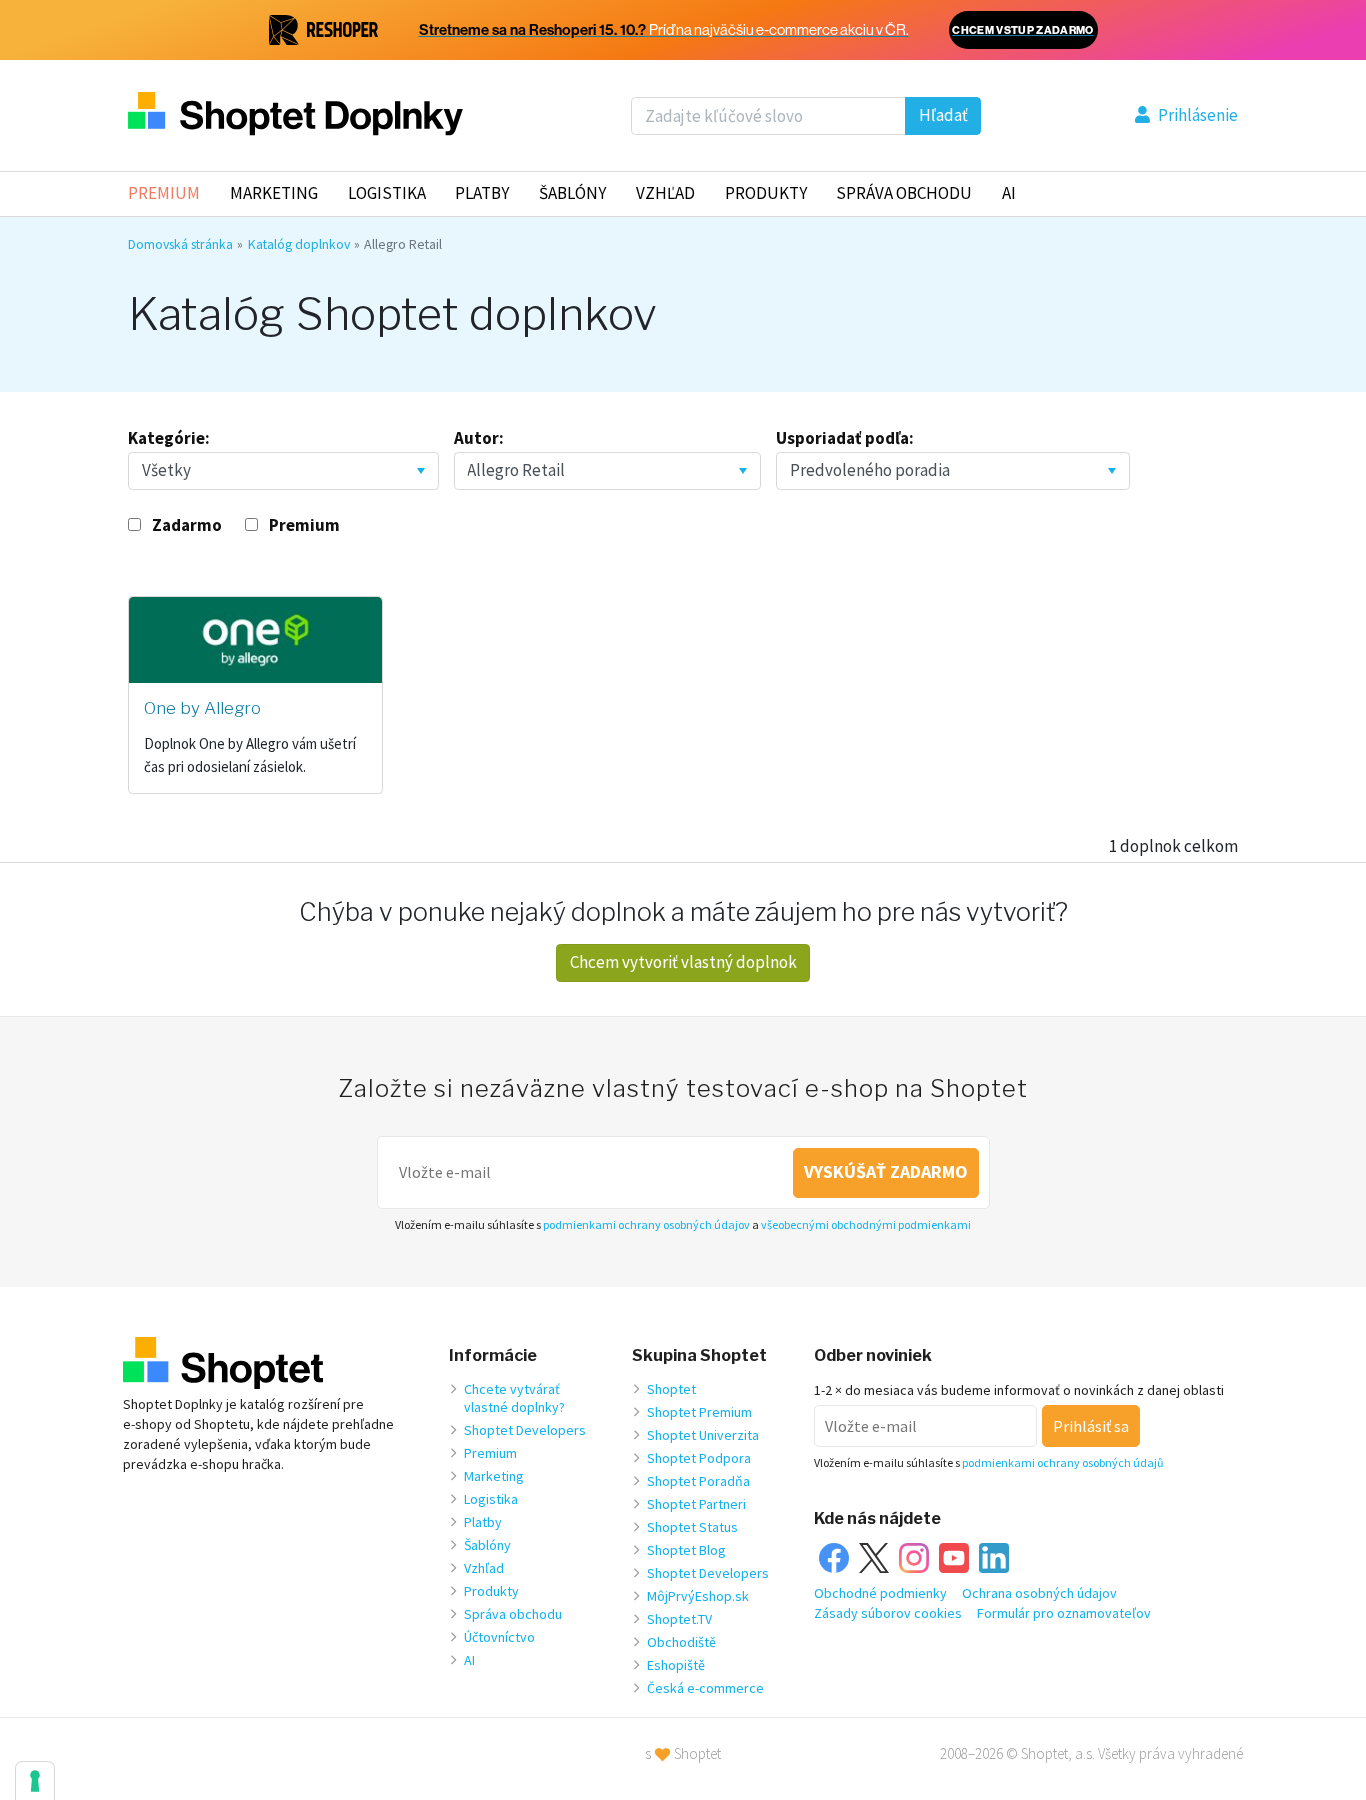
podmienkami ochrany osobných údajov (646, 1224)
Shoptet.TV (679, 1619)
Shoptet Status (692, 1527)
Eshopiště (676, 1665)
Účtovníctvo (499, 1637)
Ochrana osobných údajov (1039, 1593)
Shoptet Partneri (696, 1504)
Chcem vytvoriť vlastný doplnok (683, 962)
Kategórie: (169, 438)
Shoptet (671, 1389)
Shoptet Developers (525, 1430)
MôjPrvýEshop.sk (698, 1596)
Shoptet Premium (699, 1412)
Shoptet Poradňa (698, 1481)
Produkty (766, 193)
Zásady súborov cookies (888, 1613)
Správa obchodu (513, 1614)
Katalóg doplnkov (299, 244)
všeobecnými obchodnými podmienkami (866, 1224)
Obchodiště (681, 1642)
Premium (164, 193)
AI (1009, 193)
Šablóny (572, 193)
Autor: (479, 438)
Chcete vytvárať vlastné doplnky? (514, 1398)
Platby (482, 193)
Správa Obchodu (904, 193)
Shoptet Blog (686, 1550)
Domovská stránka (180, 244)
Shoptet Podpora (699, 1458)
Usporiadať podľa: (845, 438)
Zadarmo (187, 525)
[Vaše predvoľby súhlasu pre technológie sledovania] (35, 1781)
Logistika (387, 193)
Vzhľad (665, 193)
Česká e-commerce (705, 1688)
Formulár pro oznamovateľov (1064, 1613)
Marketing (274, 193)
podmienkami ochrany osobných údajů (1063, 1462)
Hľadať (943, 115)
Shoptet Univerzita (703, 1435)
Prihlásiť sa (1091, 1426)
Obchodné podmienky (880, 1593)
